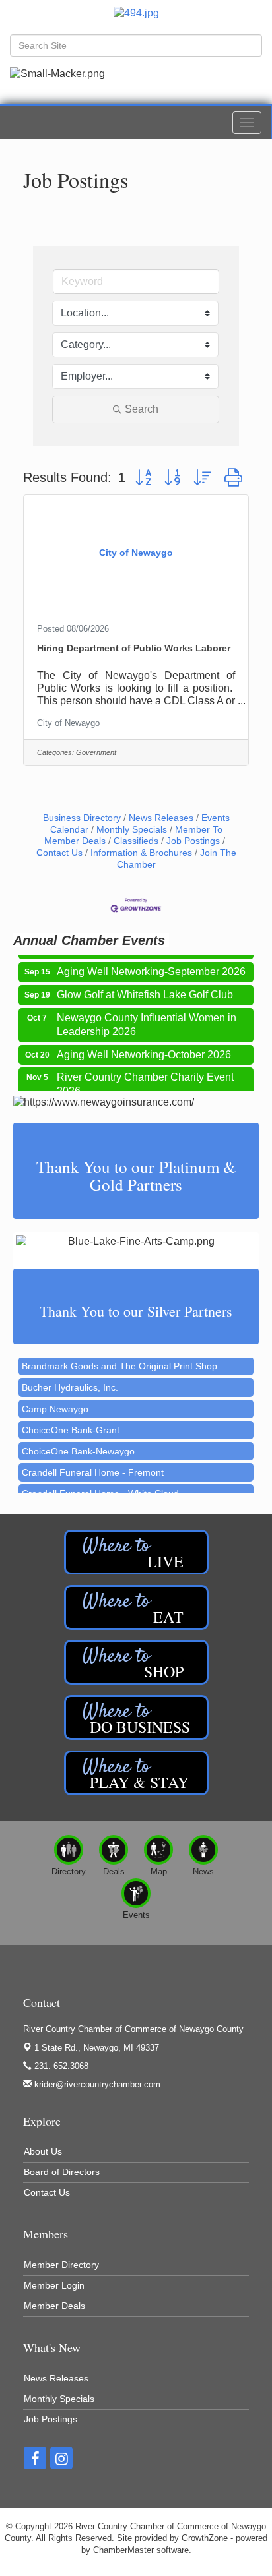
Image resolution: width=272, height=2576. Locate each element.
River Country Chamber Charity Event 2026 (145, 1076)
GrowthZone (205, 2538)
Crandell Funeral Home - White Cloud (100, 1483)
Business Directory (82, 818)
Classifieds (136, 841)
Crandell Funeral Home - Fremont (93, 1462)
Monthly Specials (132, 830)
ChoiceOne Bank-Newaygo (78, 1441)
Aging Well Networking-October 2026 (144, 1047)
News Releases (161, 818)
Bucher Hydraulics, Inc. (70, 1377)
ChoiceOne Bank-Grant (71, 1420)
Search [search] (142, 409)
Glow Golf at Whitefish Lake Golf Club (145, 987)
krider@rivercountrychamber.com (96, 2084)
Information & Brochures (141, 853)
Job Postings (193, 841)
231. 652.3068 (60, 2066)
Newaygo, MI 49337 (97, 2048)
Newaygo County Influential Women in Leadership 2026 (147, 1017)
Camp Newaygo (55, 1399)
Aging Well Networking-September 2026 (151, 964)
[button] (143, 478)
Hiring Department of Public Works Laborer (134, 648)
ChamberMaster (123, 2550)
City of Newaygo (68, 723)
